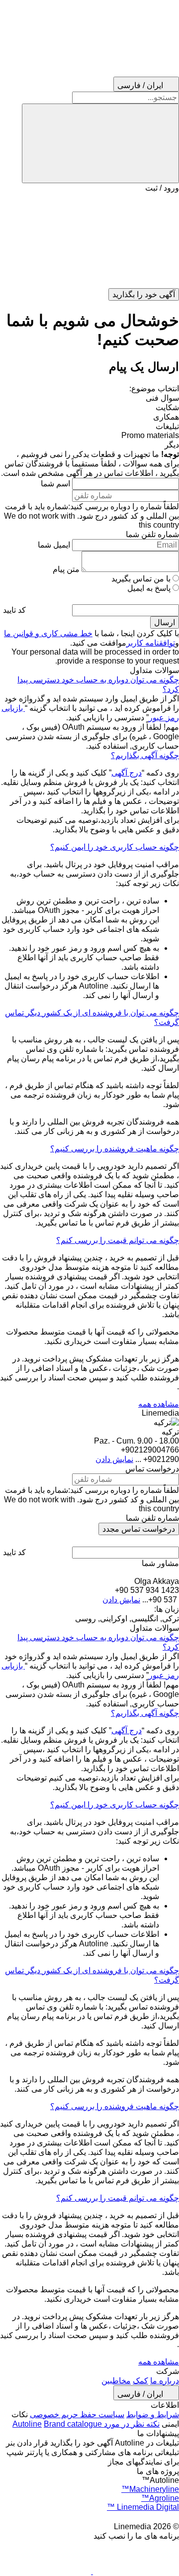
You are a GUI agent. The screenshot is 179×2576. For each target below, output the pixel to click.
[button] (89, 240)
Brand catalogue (73, 2424)
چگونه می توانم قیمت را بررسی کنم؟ (118, 1240)
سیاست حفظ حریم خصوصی (77, 2414)
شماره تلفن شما (152, 534)
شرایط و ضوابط (153, 2414)
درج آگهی (127, 773)
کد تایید (14, 610)
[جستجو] (100, 143)
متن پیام (66, 569)
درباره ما (165, 2381)
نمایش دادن (114, 1459)
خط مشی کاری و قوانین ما (48, 633)
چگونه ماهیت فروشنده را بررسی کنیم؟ (115, 1149)
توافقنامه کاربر (151, 643)
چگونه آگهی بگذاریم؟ (145, 755)
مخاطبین (116, 2381)
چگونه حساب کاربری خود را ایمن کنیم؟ (115, 847)
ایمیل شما (54, 545)
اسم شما (55, 484)
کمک (140, 2381)
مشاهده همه (159, 1404)
